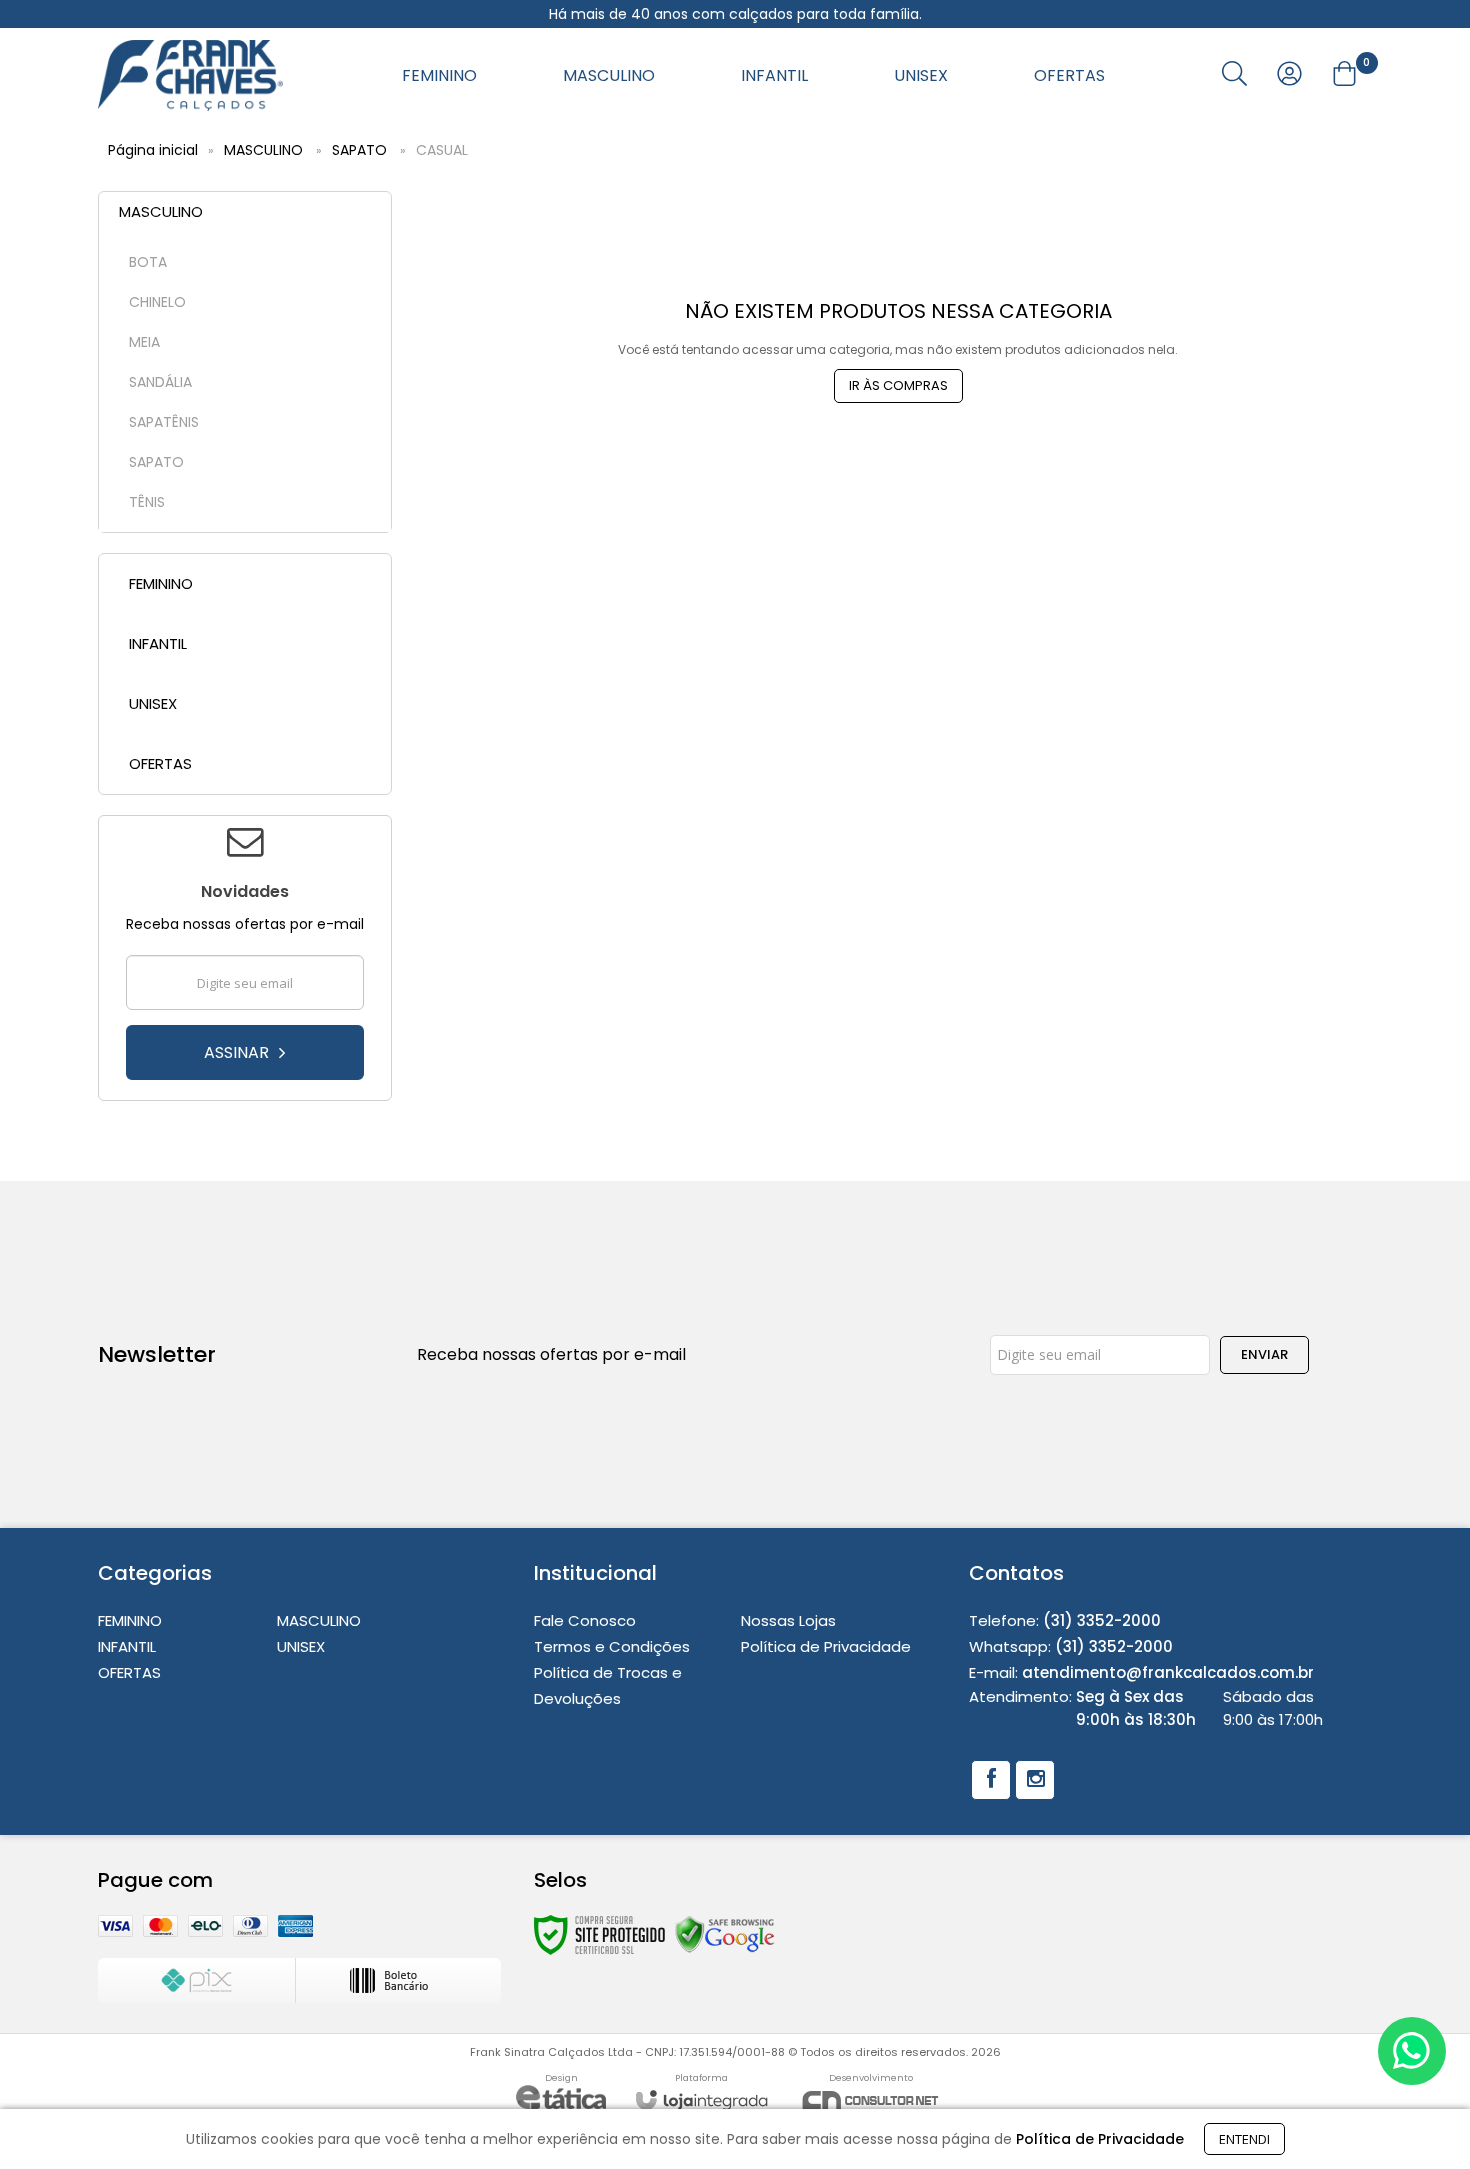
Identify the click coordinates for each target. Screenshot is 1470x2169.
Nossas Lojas (788, 1620)
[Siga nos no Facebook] (991, 1780)
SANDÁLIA (160, 382)
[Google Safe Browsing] (725, 1933)
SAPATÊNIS (164, 422)
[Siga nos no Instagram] (1035, 1780)
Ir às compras (898, 385)
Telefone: (1065, 1620)
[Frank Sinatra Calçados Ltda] (190, 75)
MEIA (144, 342)
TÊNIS (147, 502)
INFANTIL (127, 1646)
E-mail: (1141, 1672)
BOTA (148, 262)
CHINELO (157, 302)
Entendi (1244, 2139)
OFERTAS (129, 1672)
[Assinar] (245, 1052)
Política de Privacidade (826, 1646)
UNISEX (301, 1646)
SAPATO (359, 150)
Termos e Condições (612, 1646)
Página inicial (153, 150)
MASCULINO (263, 150)
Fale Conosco (585, 1620)
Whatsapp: (1071, 1646)
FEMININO (130, 1620)
